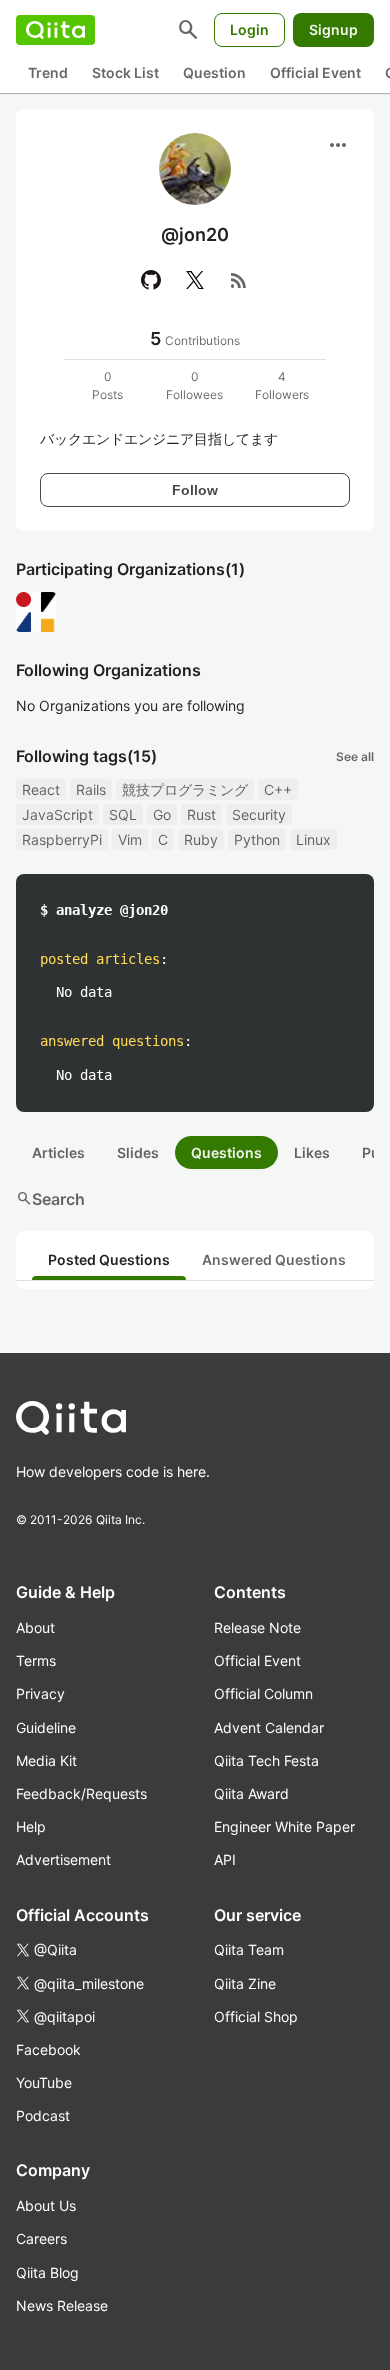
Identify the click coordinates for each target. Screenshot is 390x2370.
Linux (313, 839)
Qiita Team (249, 1949)
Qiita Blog (47, 2272)
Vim (130, 839)
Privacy (40, 1693)
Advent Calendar (269, 1727)
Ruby (201, 839)
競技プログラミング (185, 789)
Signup (333, 29)
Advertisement (63, 1859)
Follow (195, 490)
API (225, 1859)
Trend (48, 72)
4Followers (282, 385)
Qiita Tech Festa (266, 1760)
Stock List (125, 72)
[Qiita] (55, 30)
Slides (138, 1152)
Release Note (257, 1627)
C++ (278, 789)
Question (214, 72)
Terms (36, 1660)
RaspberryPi (62, 839)
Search (50, 1199)
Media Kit (46, 1760)
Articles (58, 1152)
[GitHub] (151, 280)
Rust (201, 814)
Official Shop (256, 2016)
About (35, 1627)
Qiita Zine (245, 1983)
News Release (62, 2305)
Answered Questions (274, 1259)
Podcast (43, 2115)
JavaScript (57, 814)
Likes (312, 1152)
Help (31, 1826)
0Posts (107, 385)
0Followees (194, 385)
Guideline (46, 1727)
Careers (41, 2238)
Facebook (48, 2049)
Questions (226, 1152)
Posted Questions (109, 1259)
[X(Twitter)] (195, 280)
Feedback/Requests (81, 1793)
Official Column (263, 1693)
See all (355, 756)
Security (259, 814)
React (41, 789)
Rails (91, 789)
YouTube (44, 2082)
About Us (46, 2205)
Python (257, 839)
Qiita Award (251, 1793)
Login (249, 29)
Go (162, 814)
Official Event (315, 72)
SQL (123, 814)
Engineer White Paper (284, 1826)
